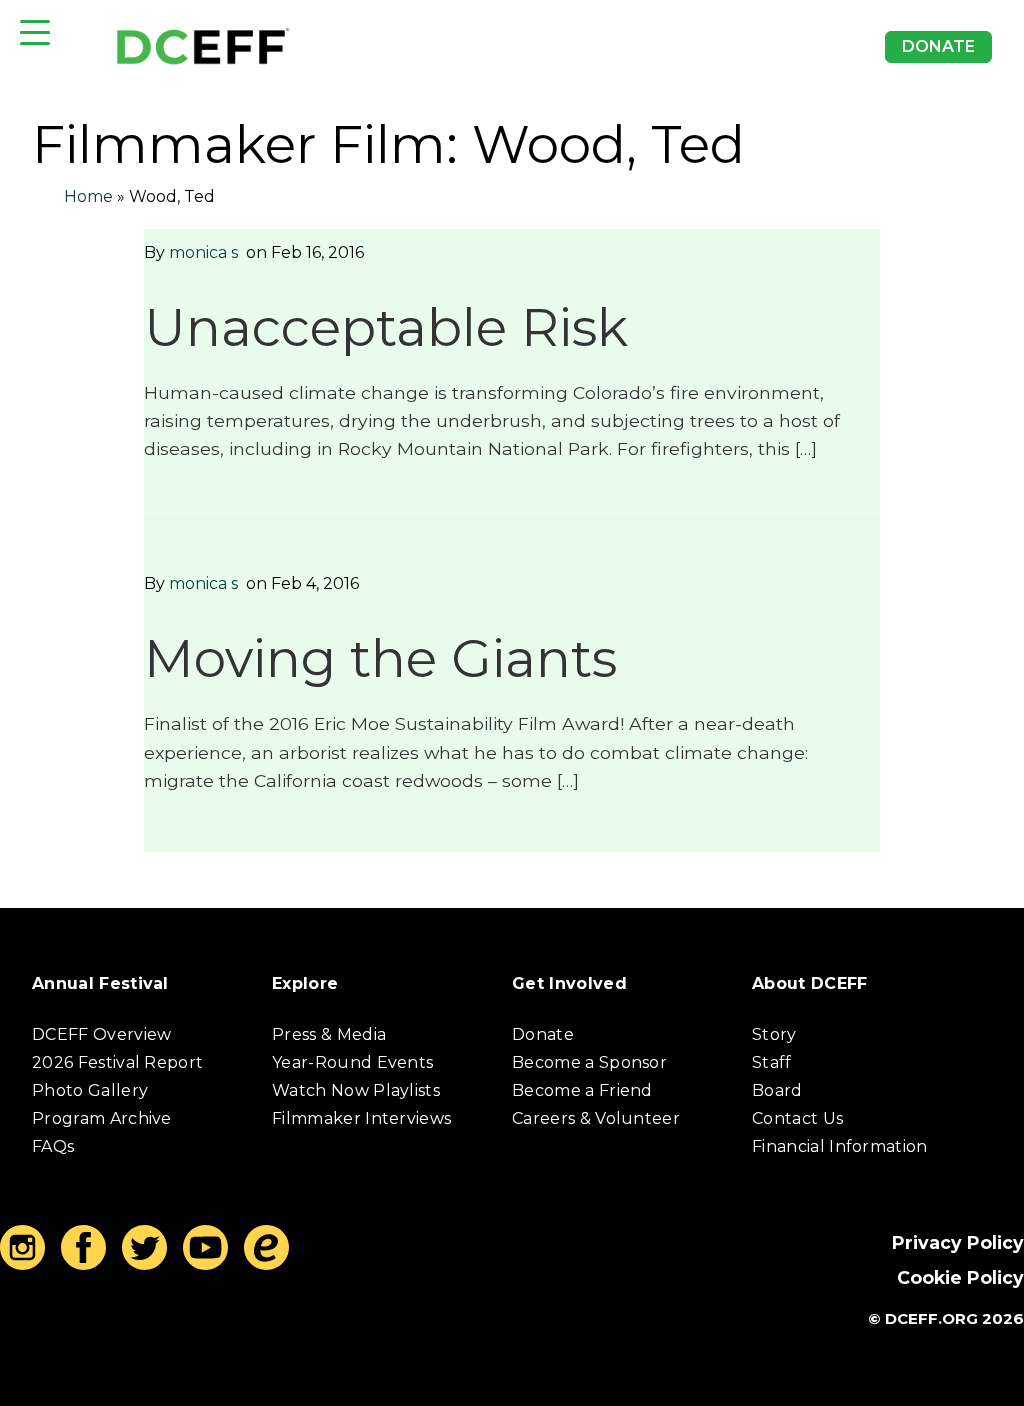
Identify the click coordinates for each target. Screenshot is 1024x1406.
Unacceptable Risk (386, 327)
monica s (203, 252)
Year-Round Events (352, 1062)
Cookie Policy (960, 1277)
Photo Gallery (90, 1090)
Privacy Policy (958, 1242)
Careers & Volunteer (596, 1118)
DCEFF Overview (101, 1034)
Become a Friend (582, 1090)
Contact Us (797, 1118)
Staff (772, 1062)
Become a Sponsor (589, 1062)
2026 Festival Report (117, 1062)
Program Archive (102, 1118)
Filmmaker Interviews (361, 1118)
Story (774, 1034)
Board (777, 1090)
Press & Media (329, 1034)
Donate (938, 46)
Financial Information (840, 1146)
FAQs (53, 1146)
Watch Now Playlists (356, 1090)
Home (88, 196)
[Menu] (35, 32)
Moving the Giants (380, 658)
